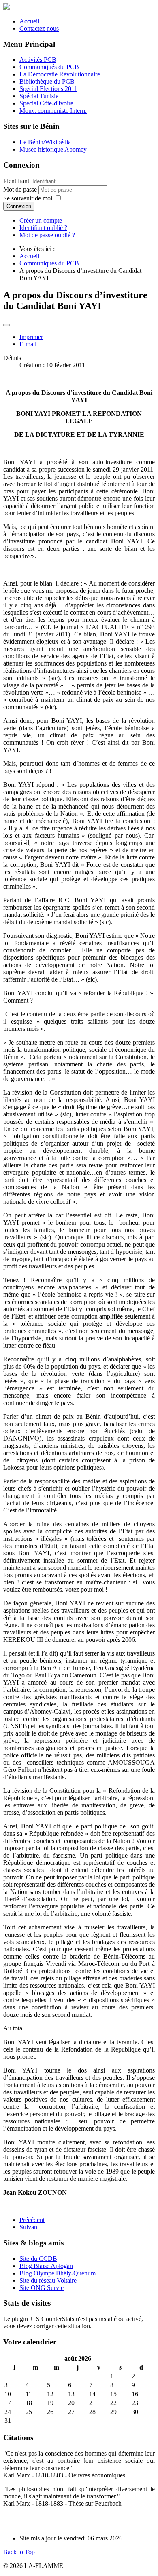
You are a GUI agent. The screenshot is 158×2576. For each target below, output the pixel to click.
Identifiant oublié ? (43, 228)
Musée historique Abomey (53, 149)
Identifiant (16, 181)
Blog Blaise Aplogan (46, 2266)
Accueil (29, 21)
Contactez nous (39, 28)
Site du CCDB (38, 2259)
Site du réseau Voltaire (48, 2280)
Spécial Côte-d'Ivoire (46, 103)
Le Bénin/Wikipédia (45, 142)
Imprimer (31, 337)
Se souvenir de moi (28, 198)
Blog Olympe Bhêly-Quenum (58, 2273)
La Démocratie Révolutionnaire (60, 74)
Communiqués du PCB (49, 67)
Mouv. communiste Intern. (53, 111)
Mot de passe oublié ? (47, 235)
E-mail (28, 344)
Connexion (19, 206)
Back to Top (19, 2552)
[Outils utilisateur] (6, 325)
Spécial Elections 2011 (48, 89)
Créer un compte (41, 220)
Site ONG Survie (42, 2288)
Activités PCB (38, 60)
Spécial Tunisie (39, 96)
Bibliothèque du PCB (47, 81)
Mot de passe (21, 189)
